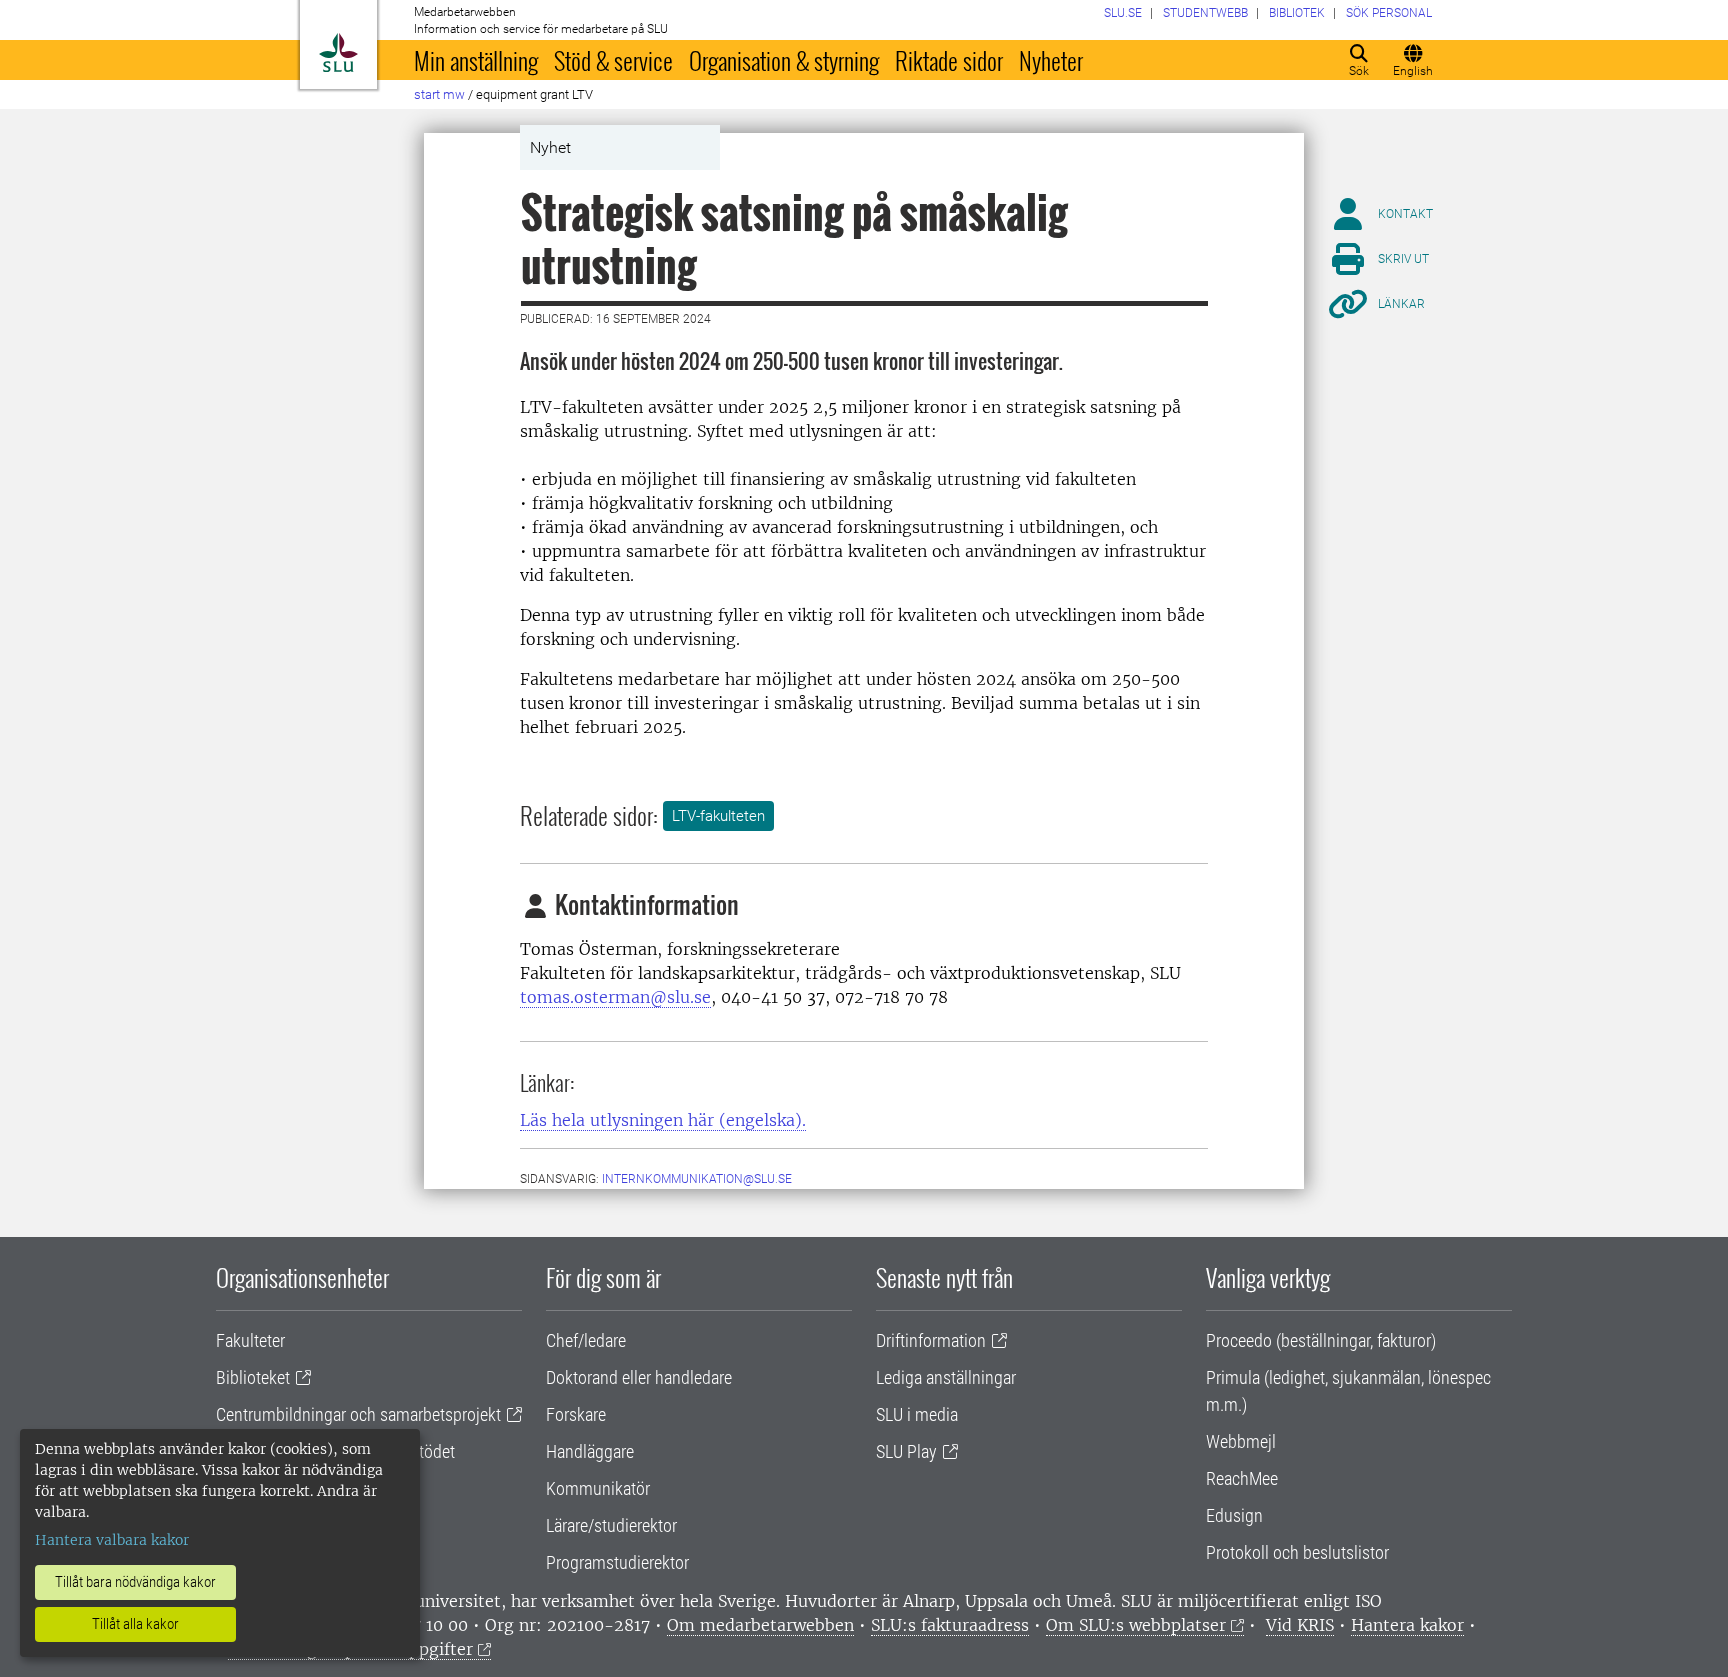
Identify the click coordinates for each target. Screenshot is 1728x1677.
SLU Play (906, 1451)
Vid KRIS (1300, 1625)
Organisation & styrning (784, 60)
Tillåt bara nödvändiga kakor (135, 1582)
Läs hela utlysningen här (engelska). (663, 1120)
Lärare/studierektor (611, 1525)
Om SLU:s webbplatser (1136, 1625)
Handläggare (590, 1451)
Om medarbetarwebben (760, 1625)
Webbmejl (1241, 1441)
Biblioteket (253, 1377)
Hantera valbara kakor (112, 1540)
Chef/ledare (586, 1340)
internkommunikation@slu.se (697, 1179)
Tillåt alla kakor (135, 1624)
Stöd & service (613, 60)
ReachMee (1242, 1478)
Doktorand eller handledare (639, 1377)
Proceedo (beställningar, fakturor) (1321, 1340)
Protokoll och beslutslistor (1297, 1552)
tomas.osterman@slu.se (615, 997)
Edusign (1234, 1515)
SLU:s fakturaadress (950, 1625)
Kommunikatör (598, 1488)
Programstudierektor (617, 1562)
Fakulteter (250, 1340)
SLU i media (917, 1414)
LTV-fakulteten (718, 816)
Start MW (439, 94)
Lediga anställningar (946, 1377)
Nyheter (1051, 60)
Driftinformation (931, 1340)
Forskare (576, 1414)
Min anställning (476, 60)
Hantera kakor (1407, 1625)
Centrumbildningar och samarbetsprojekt (358, 1414)
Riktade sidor (949, 60)
